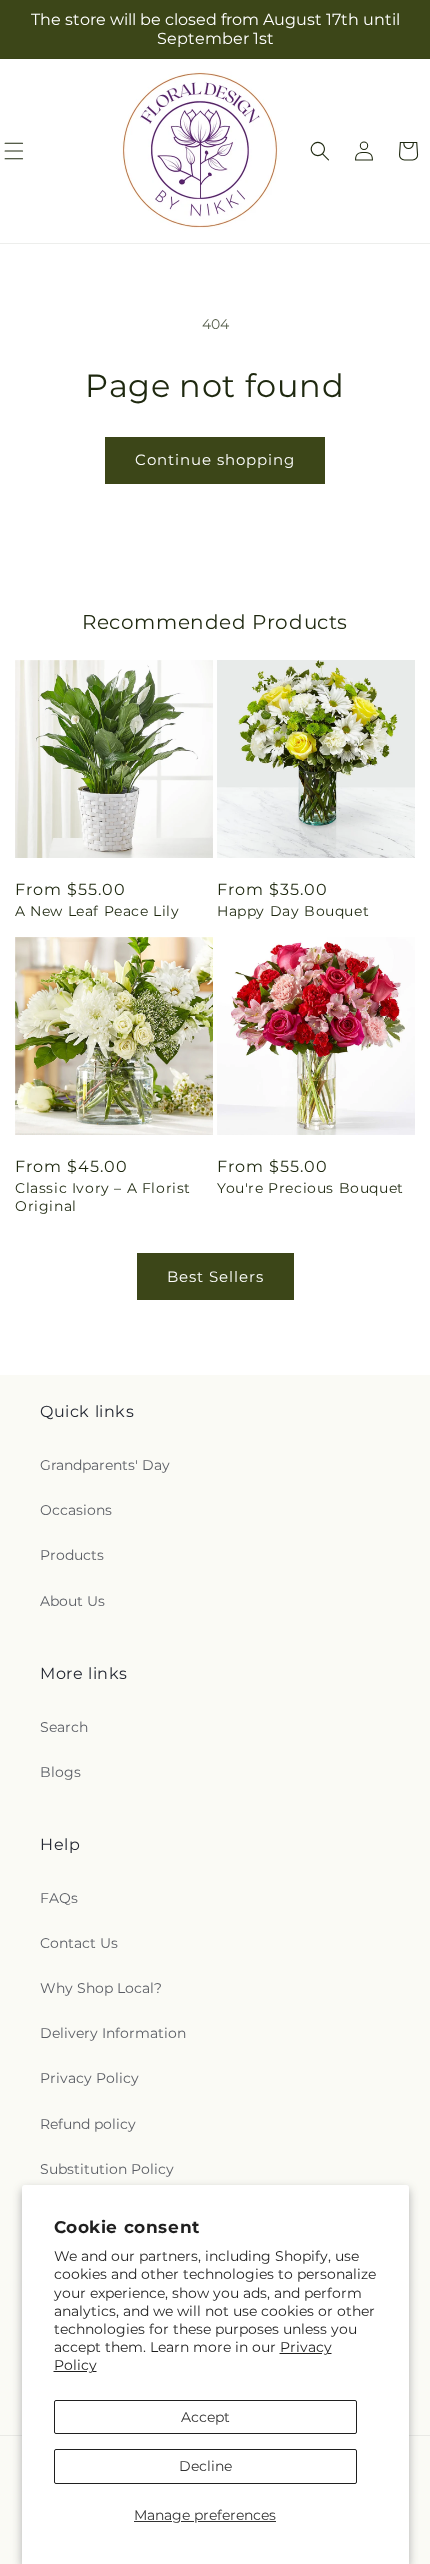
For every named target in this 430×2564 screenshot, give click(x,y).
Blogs (60, 1772)
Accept (205, 2417)
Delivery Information (113, 2033)
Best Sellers (215, 1276)
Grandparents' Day (105, 1465)
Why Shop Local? (101, 1988)
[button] (320, 151)
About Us (72, 1601)
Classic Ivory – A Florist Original (103, 1197)
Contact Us (79, 1943)
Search (64, 1727)
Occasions (76, 1510)
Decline (205, 2466)
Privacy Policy (89, 2078)
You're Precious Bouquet (310, 1188)
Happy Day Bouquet (293, 911)
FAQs (59, 1898)
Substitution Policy (107, 2169)
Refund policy (88, 2124)
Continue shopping (215, 459)
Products (72, 1555)
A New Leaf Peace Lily (97, 911)
